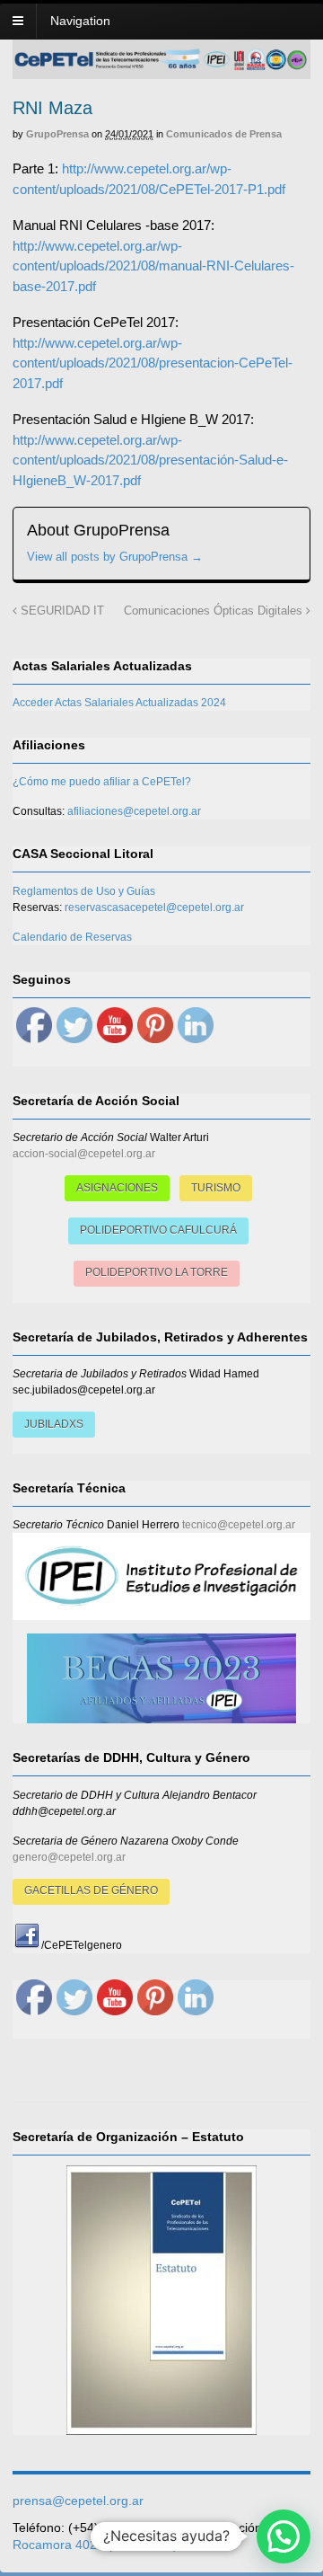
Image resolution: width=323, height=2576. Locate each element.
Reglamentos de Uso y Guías (84, 891)
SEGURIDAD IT (61, 611)
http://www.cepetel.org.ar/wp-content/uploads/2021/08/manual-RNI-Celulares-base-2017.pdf (153, 266)
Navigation (80, 21)
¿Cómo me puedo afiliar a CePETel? (102, 782)
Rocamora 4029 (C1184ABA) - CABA (118, 2545)
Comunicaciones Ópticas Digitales (215, 611)
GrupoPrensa (57, 134)
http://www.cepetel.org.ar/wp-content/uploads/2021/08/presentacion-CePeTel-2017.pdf (153, 363)
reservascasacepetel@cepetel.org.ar (154, 907)
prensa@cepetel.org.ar (78, 2501)
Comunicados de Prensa (224, 134)
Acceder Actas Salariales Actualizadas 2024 (119, 703)
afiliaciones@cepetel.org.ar (134, 811)
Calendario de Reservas (72, 937)
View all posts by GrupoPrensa (115, 557)
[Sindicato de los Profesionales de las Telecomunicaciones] (161, 65)
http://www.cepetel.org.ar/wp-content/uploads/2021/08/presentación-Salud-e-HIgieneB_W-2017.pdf (150, 460)
